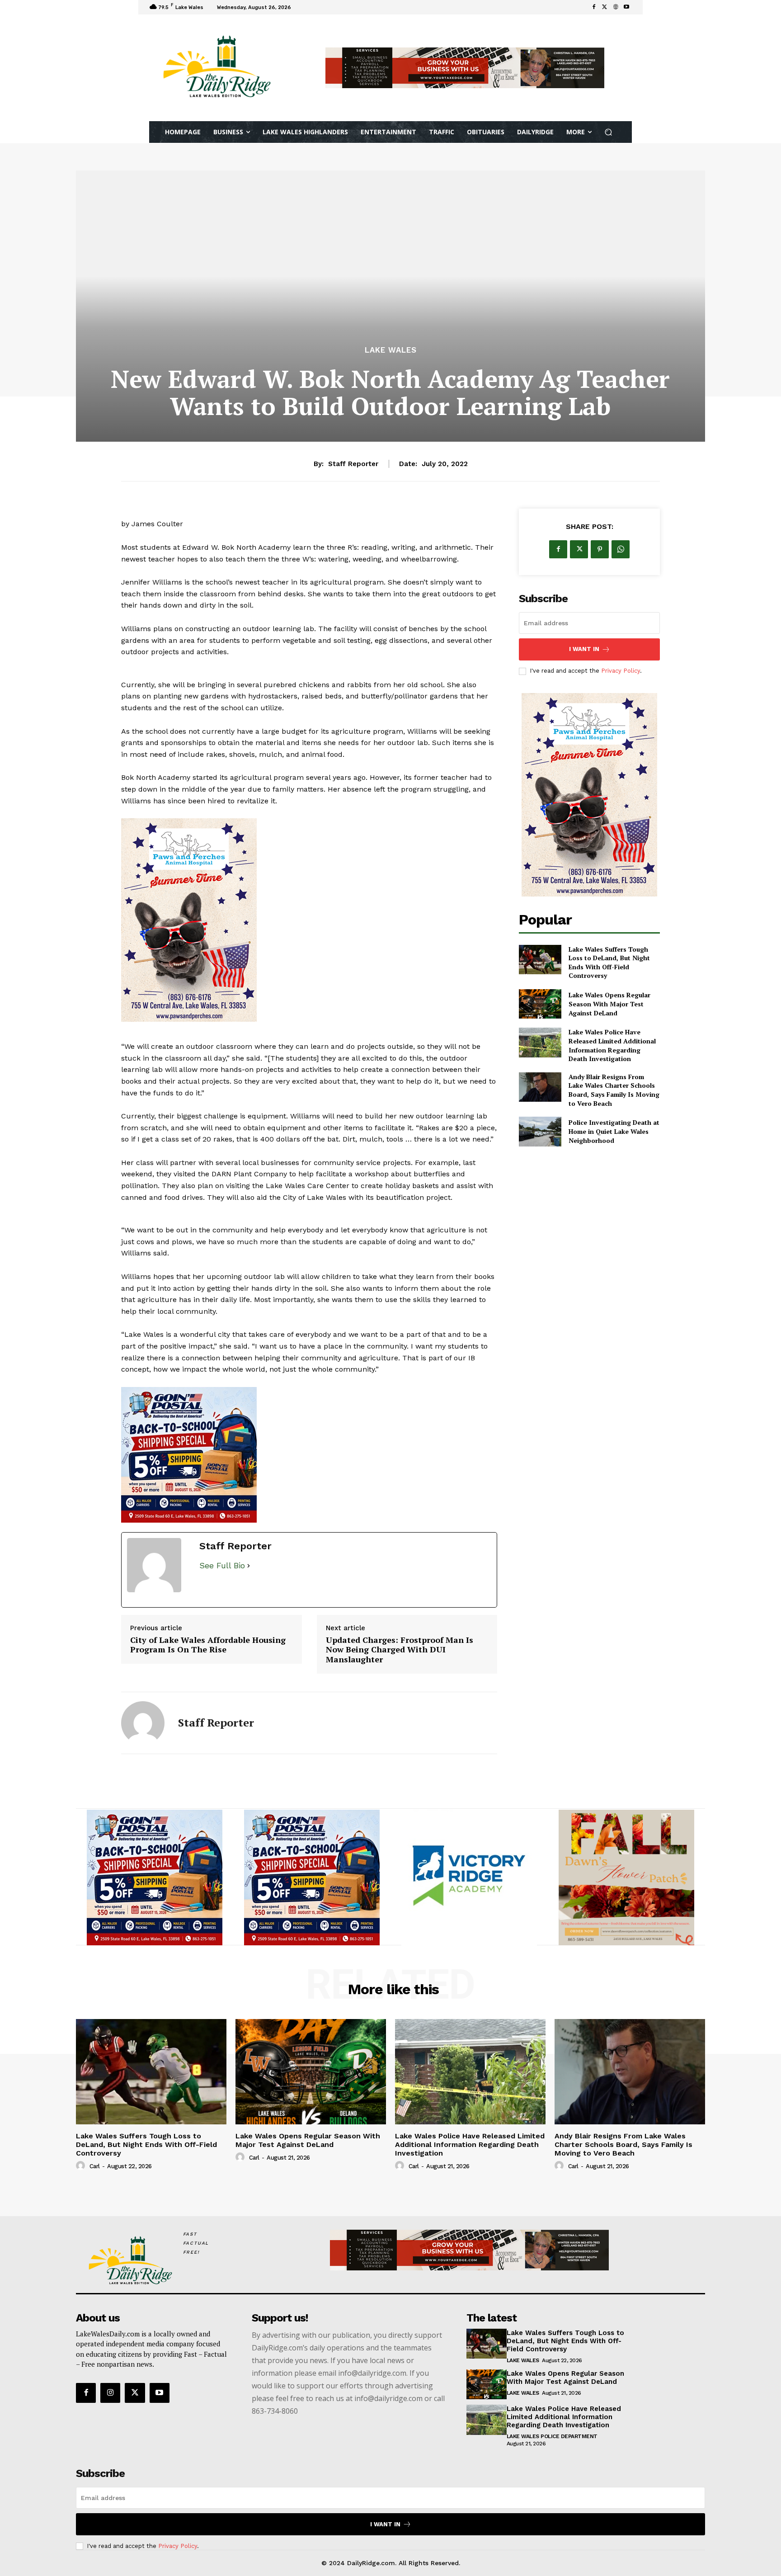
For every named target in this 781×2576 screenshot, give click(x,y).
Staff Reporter (353, 464)
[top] (465, 68)
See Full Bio (222, 1565)
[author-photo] (82, 2166)
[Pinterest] (600, 549)
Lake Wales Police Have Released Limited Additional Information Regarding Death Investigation (612, 1045)
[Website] (616, 7)
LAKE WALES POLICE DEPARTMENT (552, 2436)
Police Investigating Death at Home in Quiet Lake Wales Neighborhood (614, 1131)
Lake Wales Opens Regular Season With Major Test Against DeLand (609, 1004)
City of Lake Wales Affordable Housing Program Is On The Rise (208, 1645)
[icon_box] (306, 8)
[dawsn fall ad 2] (626, 1878)
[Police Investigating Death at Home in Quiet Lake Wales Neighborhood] (540, 1131)
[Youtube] (626, 7)
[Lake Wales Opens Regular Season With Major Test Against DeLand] (540, 1004)
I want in (584, 649)
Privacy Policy (621, 671)
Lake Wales (391, 350)
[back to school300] (309, 1455)
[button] (609, 132)
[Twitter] (605, 7)
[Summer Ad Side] (309, 920)
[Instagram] (110, 2393)
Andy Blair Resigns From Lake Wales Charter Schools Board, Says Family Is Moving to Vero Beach (614, 1090)
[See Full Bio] (249, 1566)
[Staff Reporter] (143, 1723)
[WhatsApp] (621, 549)
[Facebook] (594, 7)
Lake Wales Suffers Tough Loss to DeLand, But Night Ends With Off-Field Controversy (609, 962)
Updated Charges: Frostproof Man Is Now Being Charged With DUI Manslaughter (400, 1650)
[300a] (469, 1878)
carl (95, 2166)
